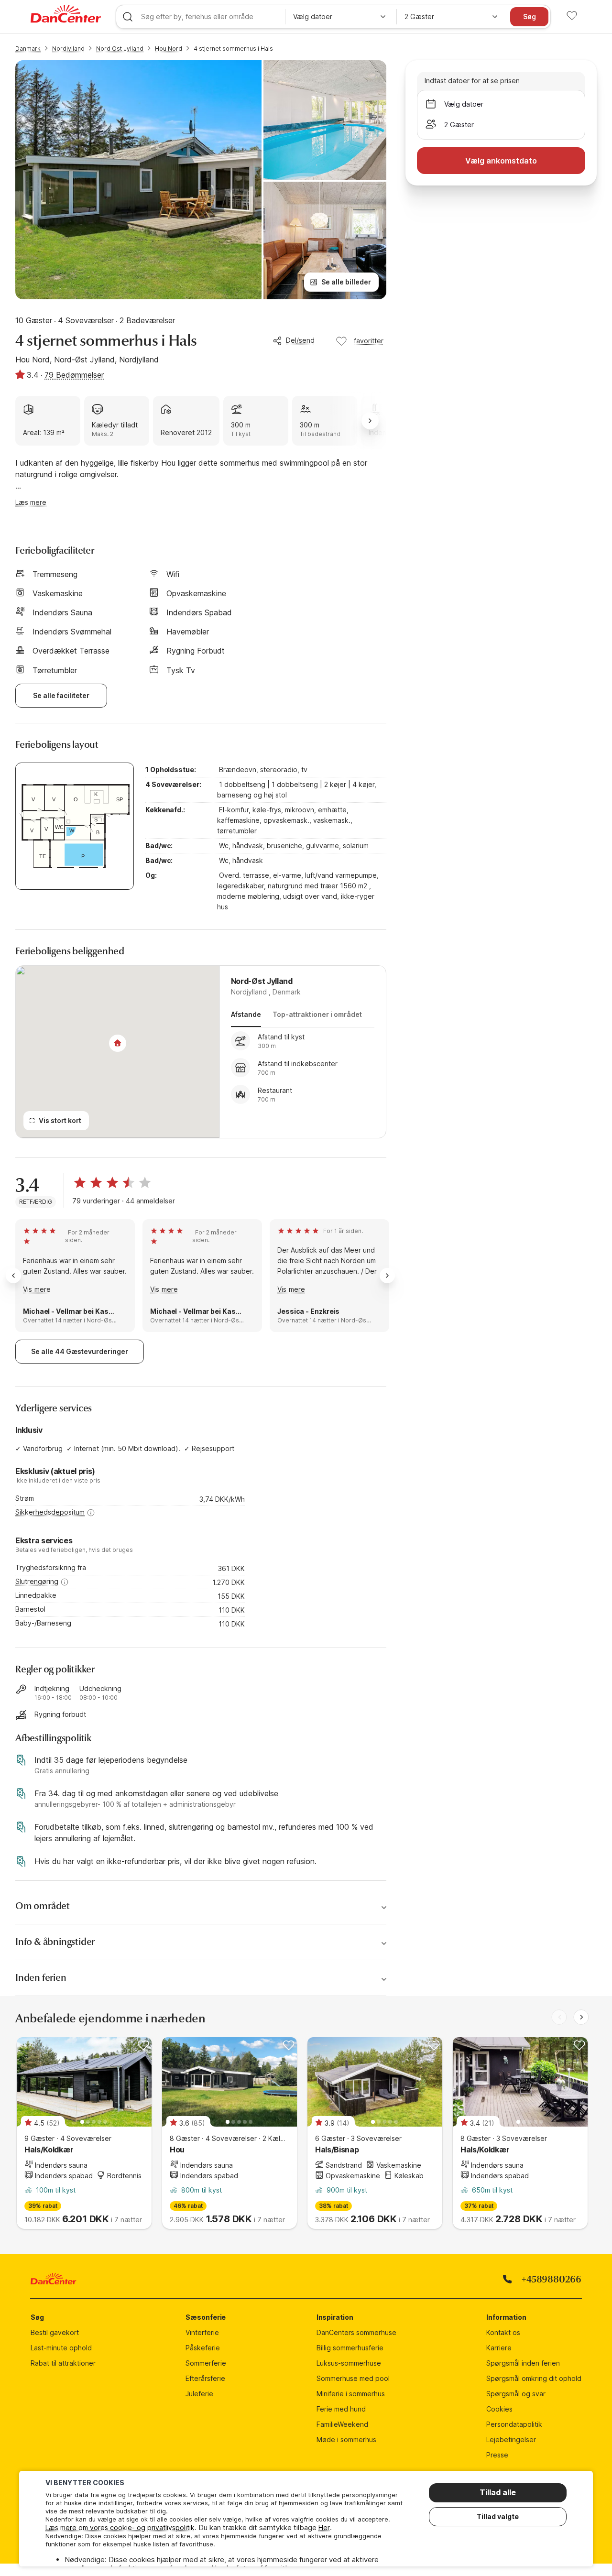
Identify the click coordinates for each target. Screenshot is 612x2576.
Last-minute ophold (61, 2348)
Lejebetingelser (511, 2440)
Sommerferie (206, 2363)
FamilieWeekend (342, 2424)
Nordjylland (68, 49)
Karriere (499, 2348)
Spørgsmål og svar (516, 2394)
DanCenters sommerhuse (356, 2332)
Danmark (28, 49)
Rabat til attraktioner (63, 2363)
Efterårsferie (205, 2378)
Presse (497, 2455)
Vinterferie (202, 2332)
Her (324, 2527)
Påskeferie (203, 2348)
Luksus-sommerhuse (349, 2363)
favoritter (369, 341)
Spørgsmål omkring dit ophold (534, 2378)
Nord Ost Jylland (120, 49)
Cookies (499, 2409)
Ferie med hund (341, 2409)
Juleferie (199, 2394)
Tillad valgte (498, 2516)
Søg (530, 16)
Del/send (300, 340)
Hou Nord (169, 49)
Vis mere (37, 1289)
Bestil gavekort (55, 2332)
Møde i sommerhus (346, 2440)
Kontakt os (503, 2332)
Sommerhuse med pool (353, 2378)
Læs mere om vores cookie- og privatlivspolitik (120, 2527)
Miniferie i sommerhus (351, 2394)
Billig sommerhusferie (350, 2348)
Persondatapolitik (514, 2424)
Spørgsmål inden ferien (523, 2363)
